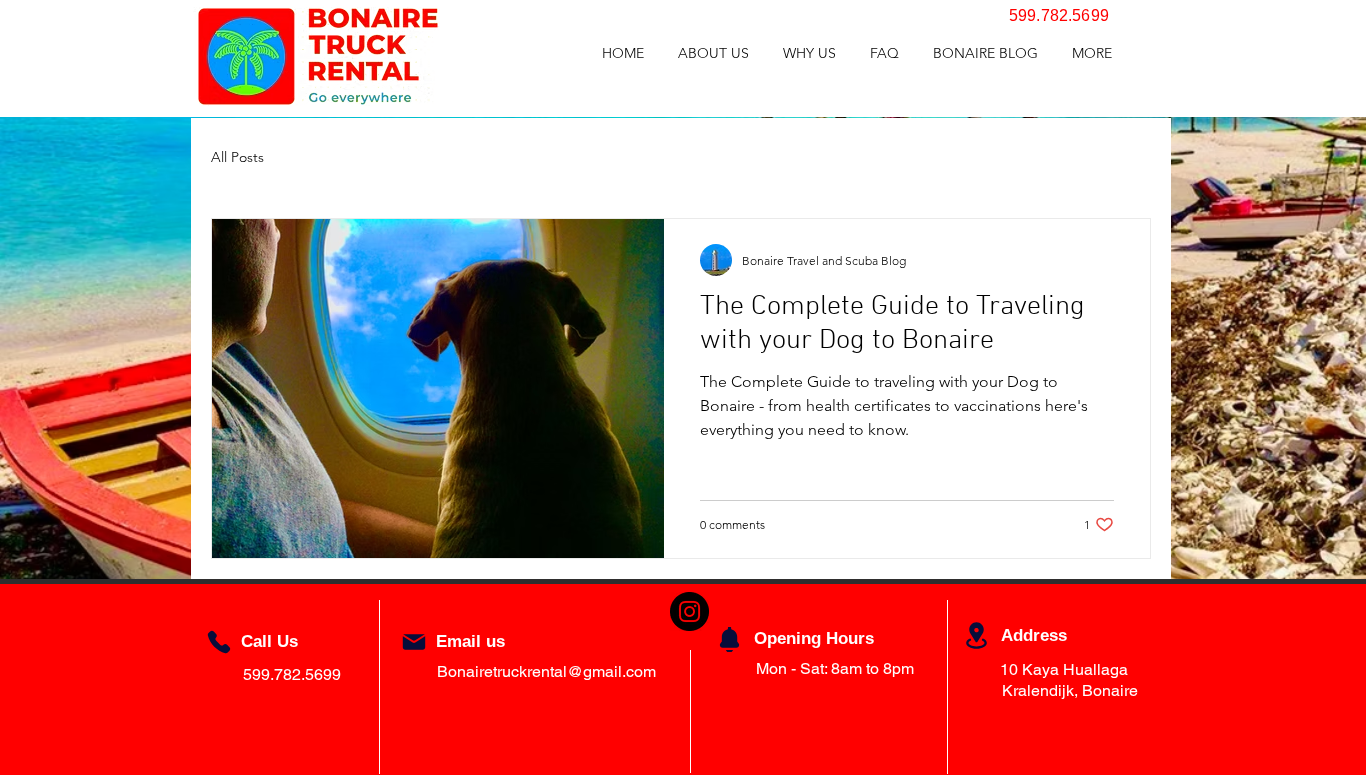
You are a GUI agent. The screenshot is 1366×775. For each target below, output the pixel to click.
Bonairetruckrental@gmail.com (546, 671)
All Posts (237, 157)
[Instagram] (689, 611)
